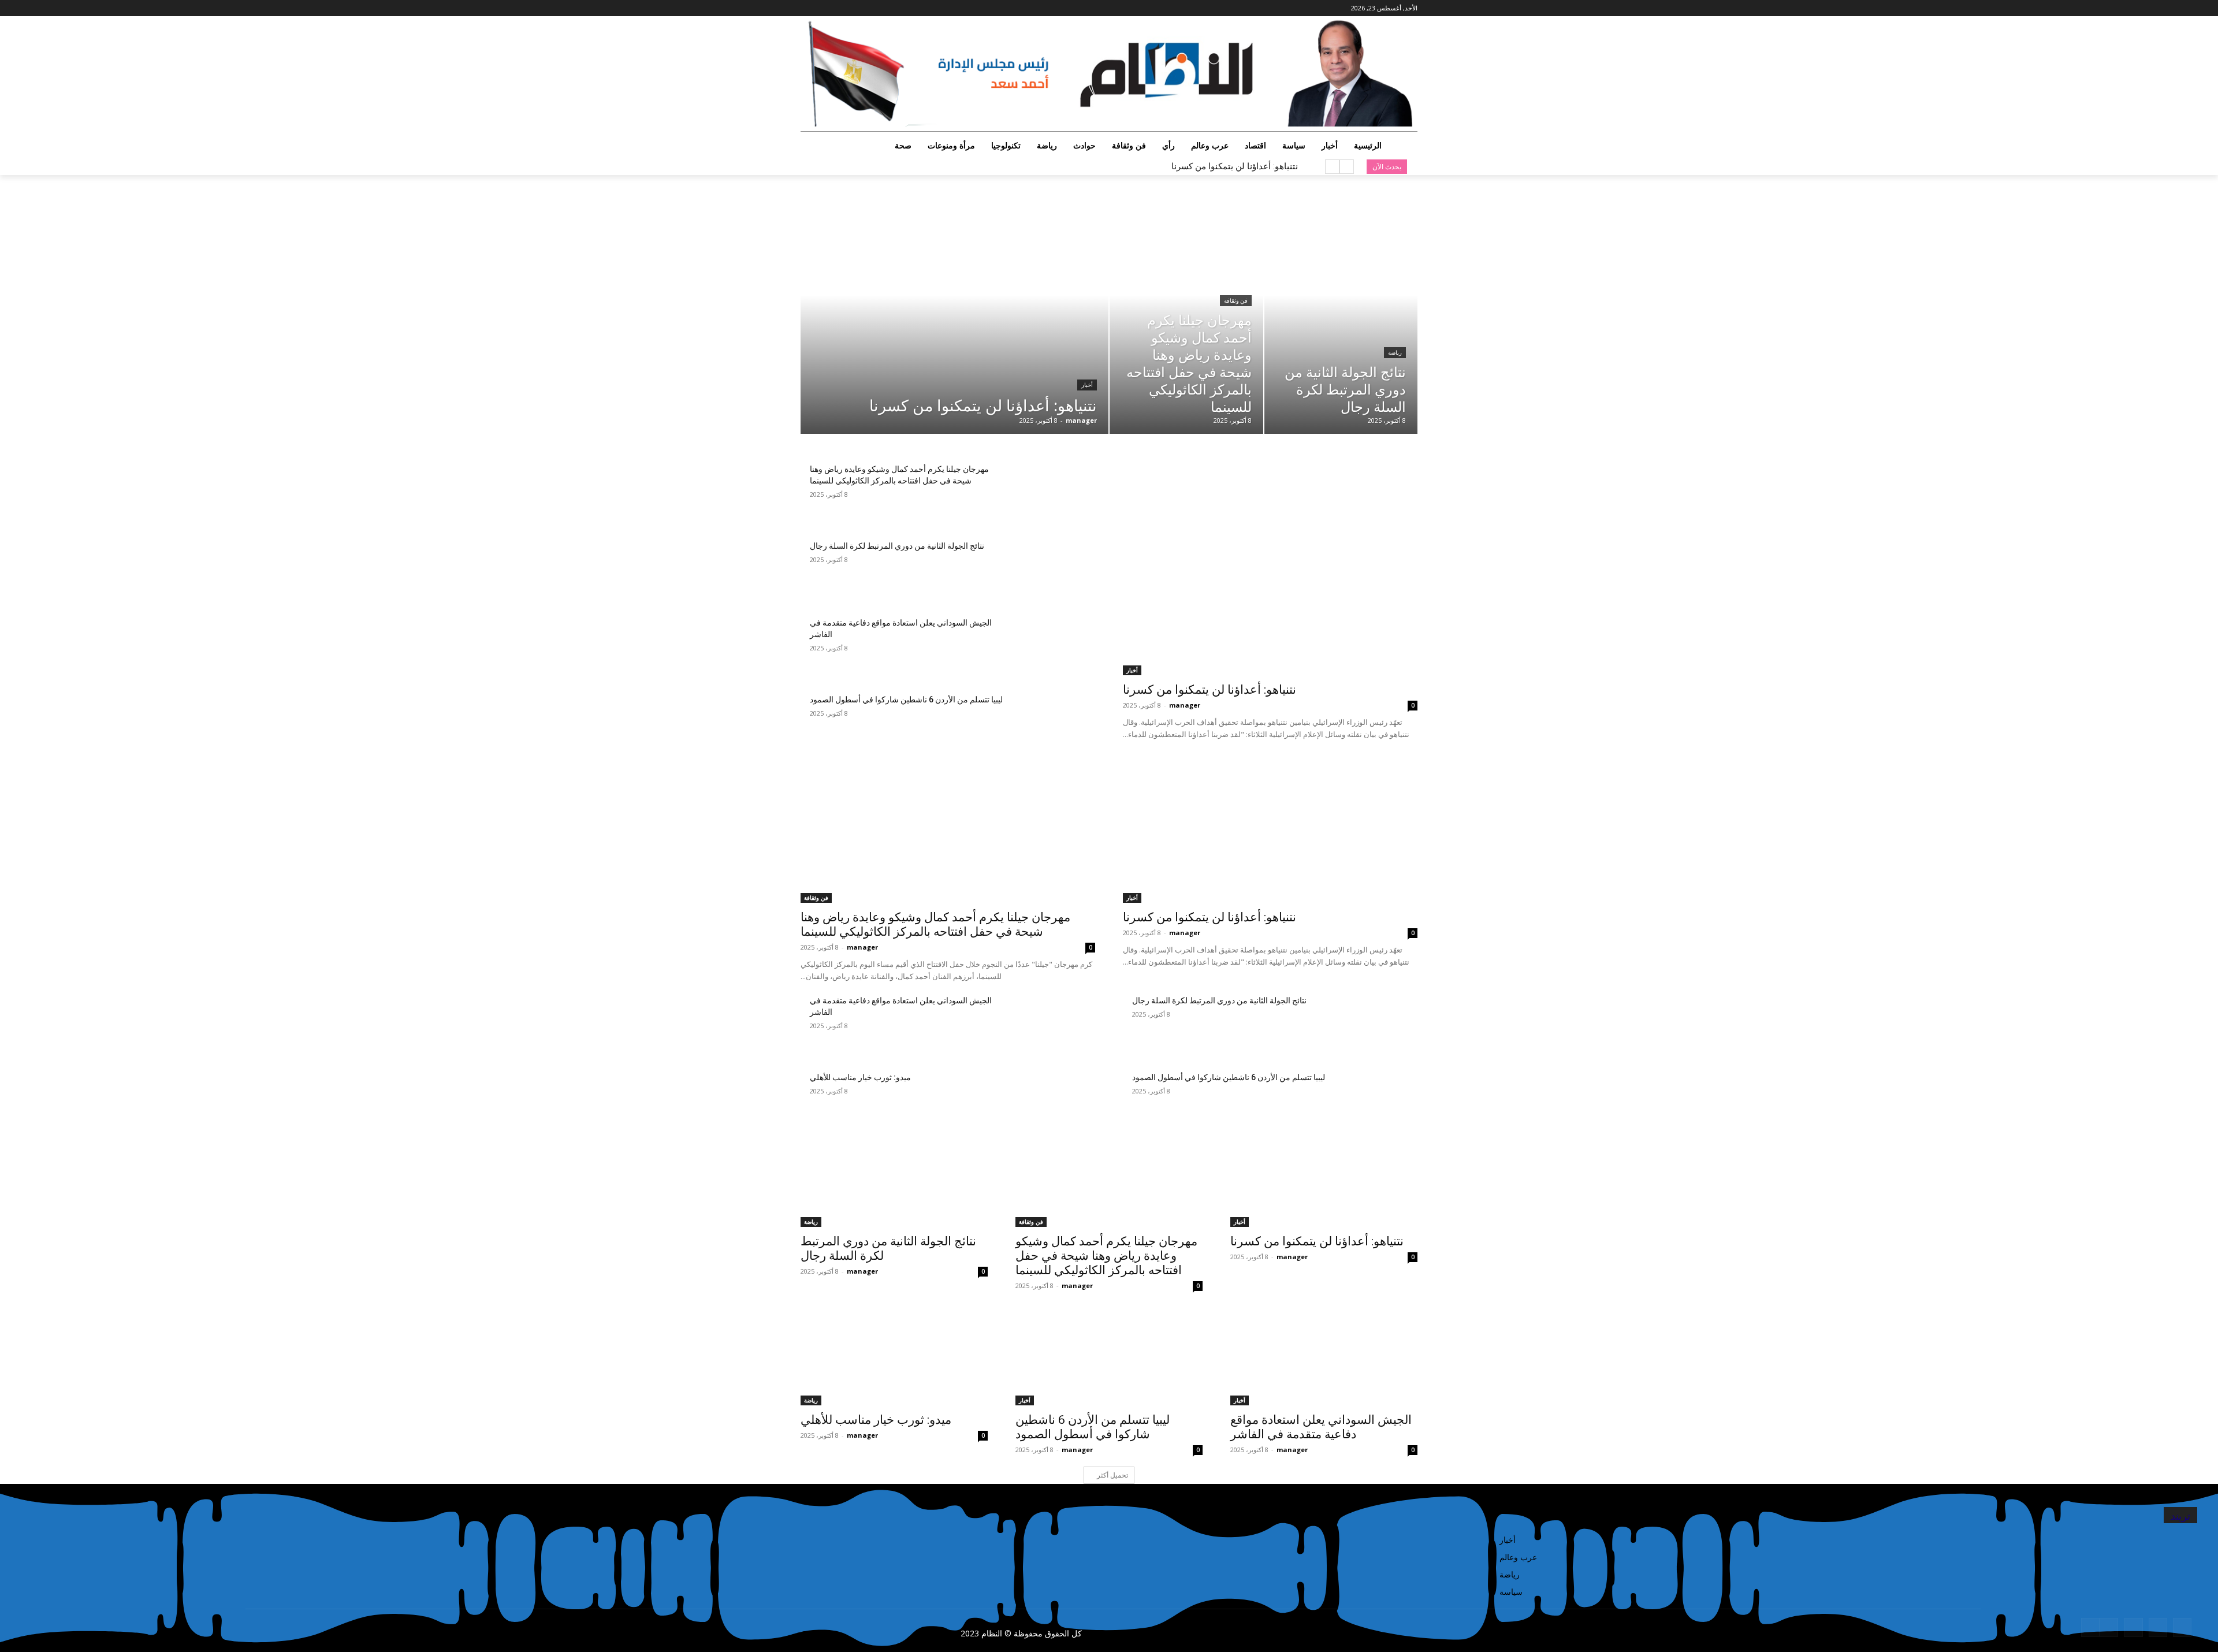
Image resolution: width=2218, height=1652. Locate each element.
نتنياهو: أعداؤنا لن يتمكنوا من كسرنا (1235, 166)
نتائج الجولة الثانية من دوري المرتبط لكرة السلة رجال (897, 546)
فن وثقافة (1236, 301)
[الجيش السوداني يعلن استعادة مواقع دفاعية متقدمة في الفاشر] (1051, 648)
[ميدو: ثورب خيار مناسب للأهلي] (1051, 1102)
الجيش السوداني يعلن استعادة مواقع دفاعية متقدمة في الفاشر (1321, 1427)
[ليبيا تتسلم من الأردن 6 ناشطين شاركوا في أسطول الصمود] (1051, 725)
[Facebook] (868, 8)
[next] (1332, 167)
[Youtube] (807, 8)
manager (1185, 705)
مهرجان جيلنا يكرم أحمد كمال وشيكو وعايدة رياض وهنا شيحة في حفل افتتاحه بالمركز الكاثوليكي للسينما (935, 924)
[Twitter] (837, 8)
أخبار (1087, 385)
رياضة (1395, 353)
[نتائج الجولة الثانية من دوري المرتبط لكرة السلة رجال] (1341, 318)
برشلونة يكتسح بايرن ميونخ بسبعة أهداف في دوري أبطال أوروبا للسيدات (1168, 166)
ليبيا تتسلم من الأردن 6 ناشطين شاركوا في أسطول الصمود (906, 700)
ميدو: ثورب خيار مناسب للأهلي (860, 1077)
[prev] (1347, 167)
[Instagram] (852, 8)
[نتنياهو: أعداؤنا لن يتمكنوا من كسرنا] (954, 318)
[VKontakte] (2109, 1627)
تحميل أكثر (1112, 1475)
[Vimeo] (820, 8)
